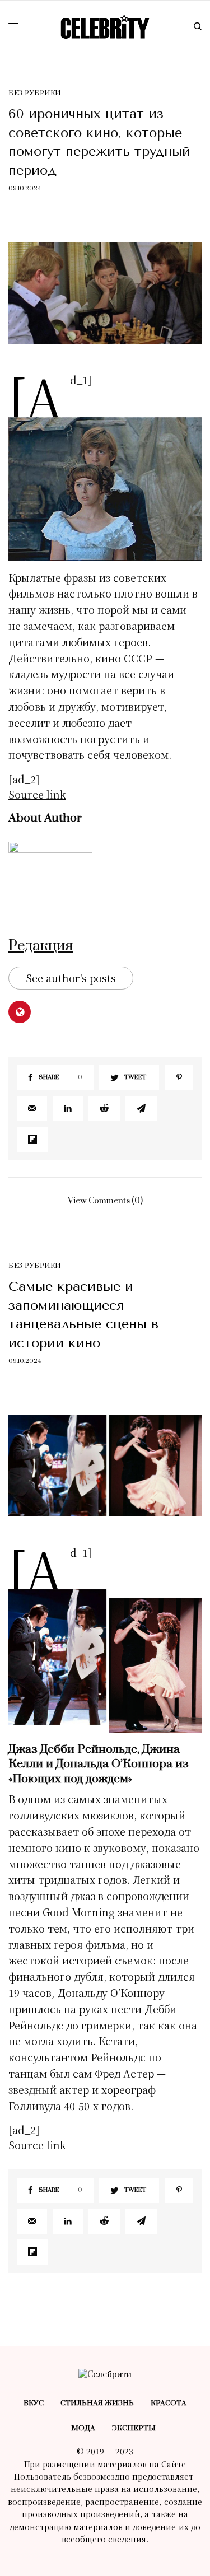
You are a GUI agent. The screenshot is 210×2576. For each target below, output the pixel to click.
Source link (37, 794)
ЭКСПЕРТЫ (134, 2428)
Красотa (169, 2403)
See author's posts (71, 978)
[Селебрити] (105, 26)
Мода (83, 2428)
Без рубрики (35, 93)
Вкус (34, 2403)
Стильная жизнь (97, 2403)
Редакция (41, 946)
